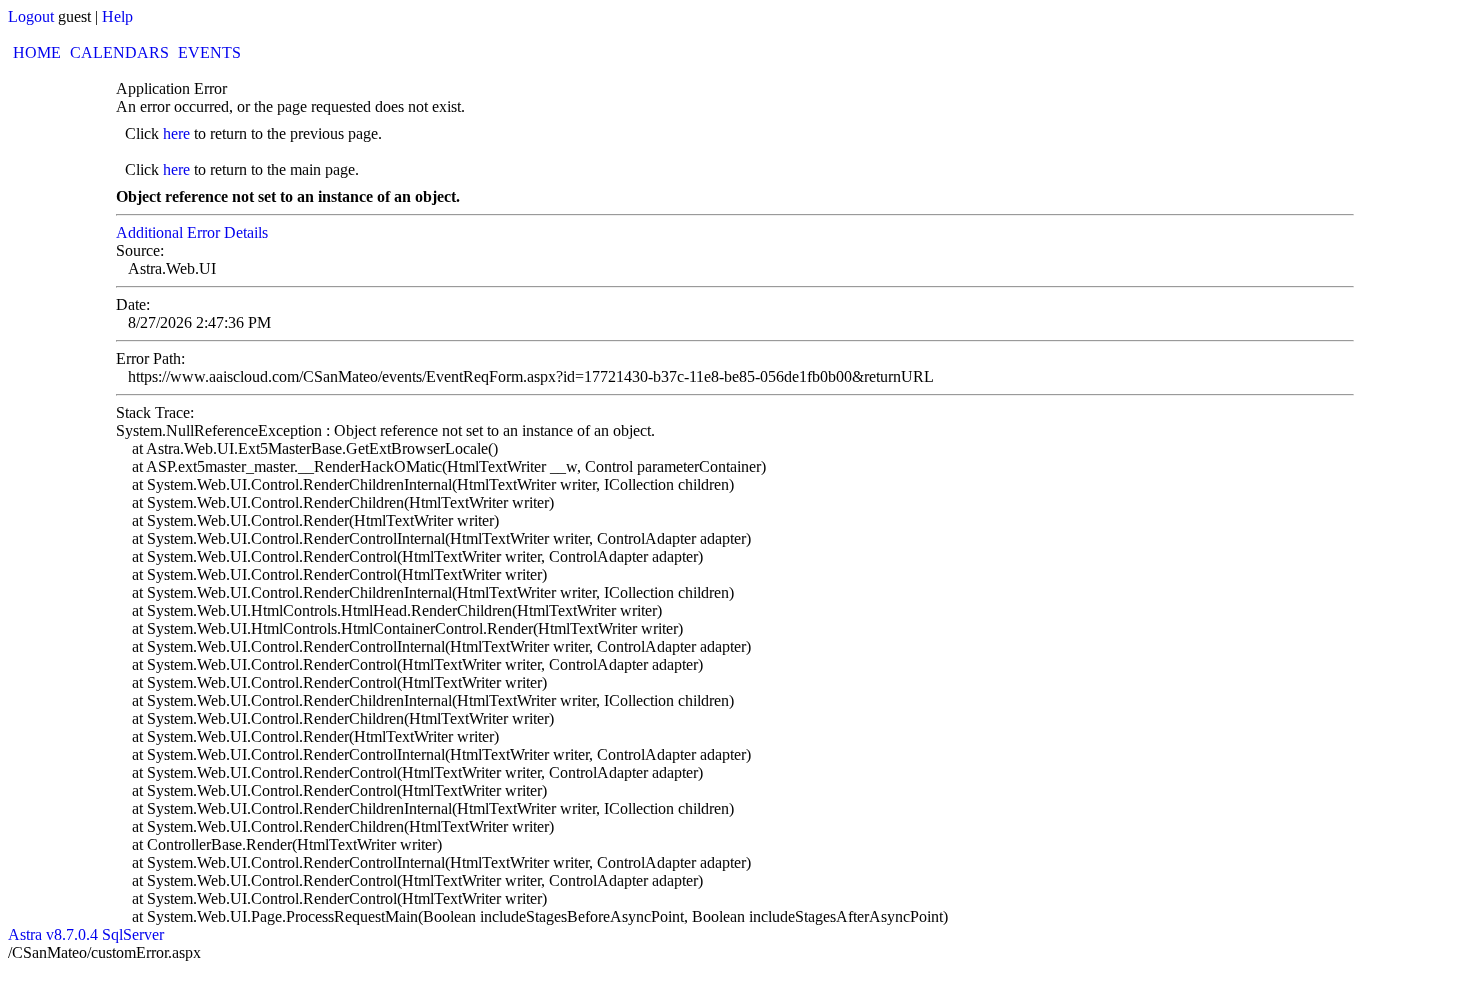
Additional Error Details (192, 232)
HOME (37, 52)
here (176, 133)
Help (117, 16)
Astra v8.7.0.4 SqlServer (86, 934)
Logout (31, 16)
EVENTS (209, 52)
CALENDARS (119, 52)
